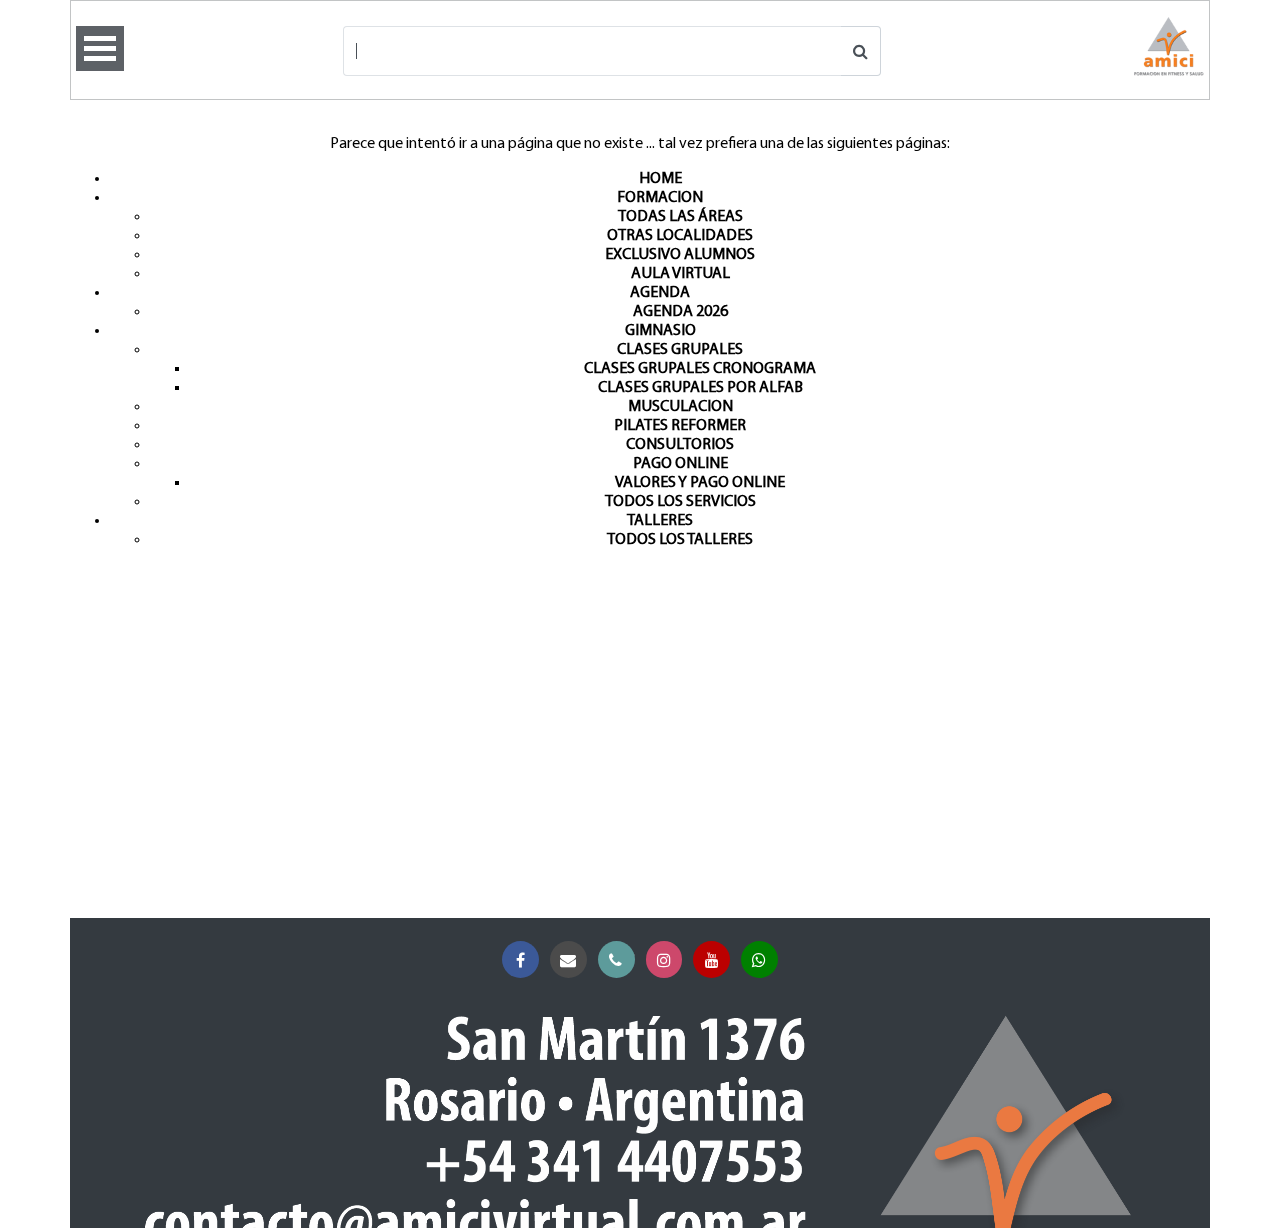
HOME (660, 179)
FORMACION (660, 198)
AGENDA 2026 (680, 312)
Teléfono (616, 959)
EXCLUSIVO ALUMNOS (680, 255)
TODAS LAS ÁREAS (680, 217)
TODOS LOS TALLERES (680, 540)
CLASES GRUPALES (680, 350)
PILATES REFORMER (680, 426)
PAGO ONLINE (680, 464)
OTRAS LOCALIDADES (680, 236)
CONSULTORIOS (680, 445)
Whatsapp (759, 959)
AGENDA (660, 293)
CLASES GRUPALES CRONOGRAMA (700, 369)
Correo (568, 959)
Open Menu (100, 48)
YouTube (711, 959)
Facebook (520, 959)
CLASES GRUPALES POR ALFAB (700, 388)
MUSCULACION (680, 407)
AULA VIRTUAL (680, 274)
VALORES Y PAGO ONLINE (700, 483)
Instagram (664, 959)
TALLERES (660, 521)
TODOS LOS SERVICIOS (680, 502)
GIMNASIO (660, 331)
